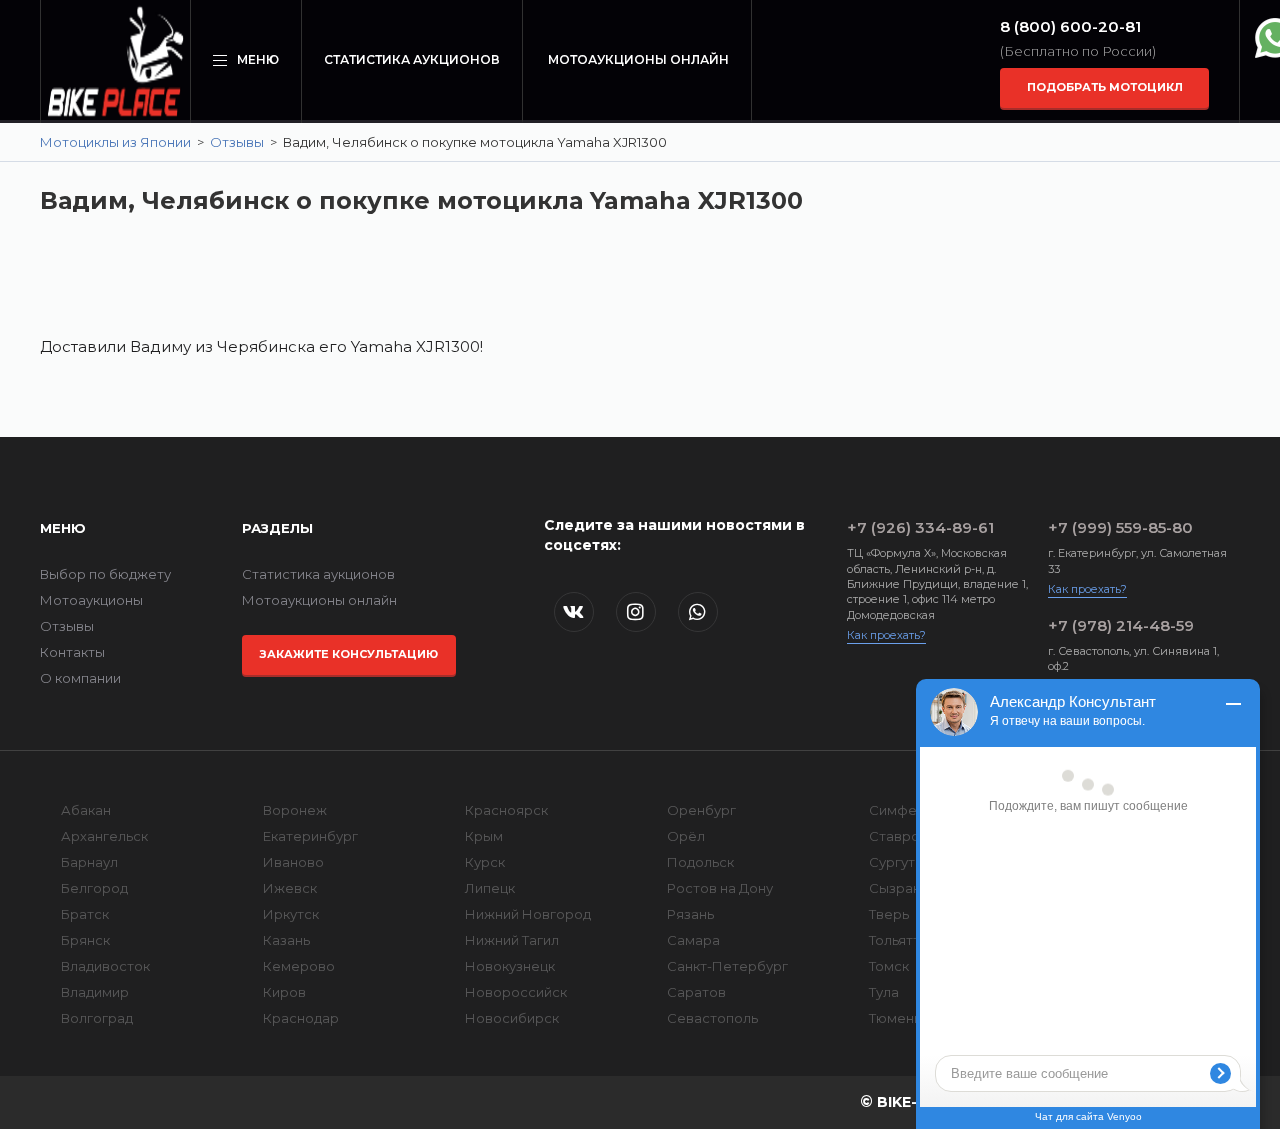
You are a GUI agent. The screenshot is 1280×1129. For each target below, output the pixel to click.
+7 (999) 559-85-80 (1120, 527)
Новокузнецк (510, 966)
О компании (80, 678)
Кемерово (299, 966)
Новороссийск (516, 992)
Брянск (85, 940)
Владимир (95, 992)
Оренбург (701, 810)
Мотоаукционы (91, 600)
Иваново (293, 862)
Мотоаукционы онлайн (638, 59)
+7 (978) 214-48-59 (1121, 625)
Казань (286, 940)
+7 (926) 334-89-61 (920, 527)
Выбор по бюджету (105, 574)
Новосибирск (512, 1018)
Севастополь (712, 1018)
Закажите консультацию (348, 654)
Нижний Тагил (512, 940)
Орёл (686, 836)
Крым (484, 836)
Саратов (696, 992)
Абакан (86, 810)
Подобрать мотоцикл (1105, 87)
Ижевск (290, 888)
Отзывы (237, 142)
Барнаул (89, 862)
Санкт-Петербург (727, 966)
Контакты (72, 652)
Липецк (490, 888)
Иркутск (291, 914)
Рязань (690, 914)
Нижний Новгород (528, 914)
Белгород (94, 888)
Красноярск (506, 810)
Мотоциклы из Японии (115, 142)
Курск (485, 862)
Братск (85, 914)
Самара (693, 940)
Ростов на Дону (720, 888)
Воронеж (295, 810)
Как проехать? (886, 635)
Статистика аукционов (412, 59)
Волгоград (97, 1018)
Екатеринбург (310, 836)
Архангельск (104, 836)
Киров (284, 992)
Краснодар (301, 1018)
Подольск (700, 862)
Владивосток (105, 966)
